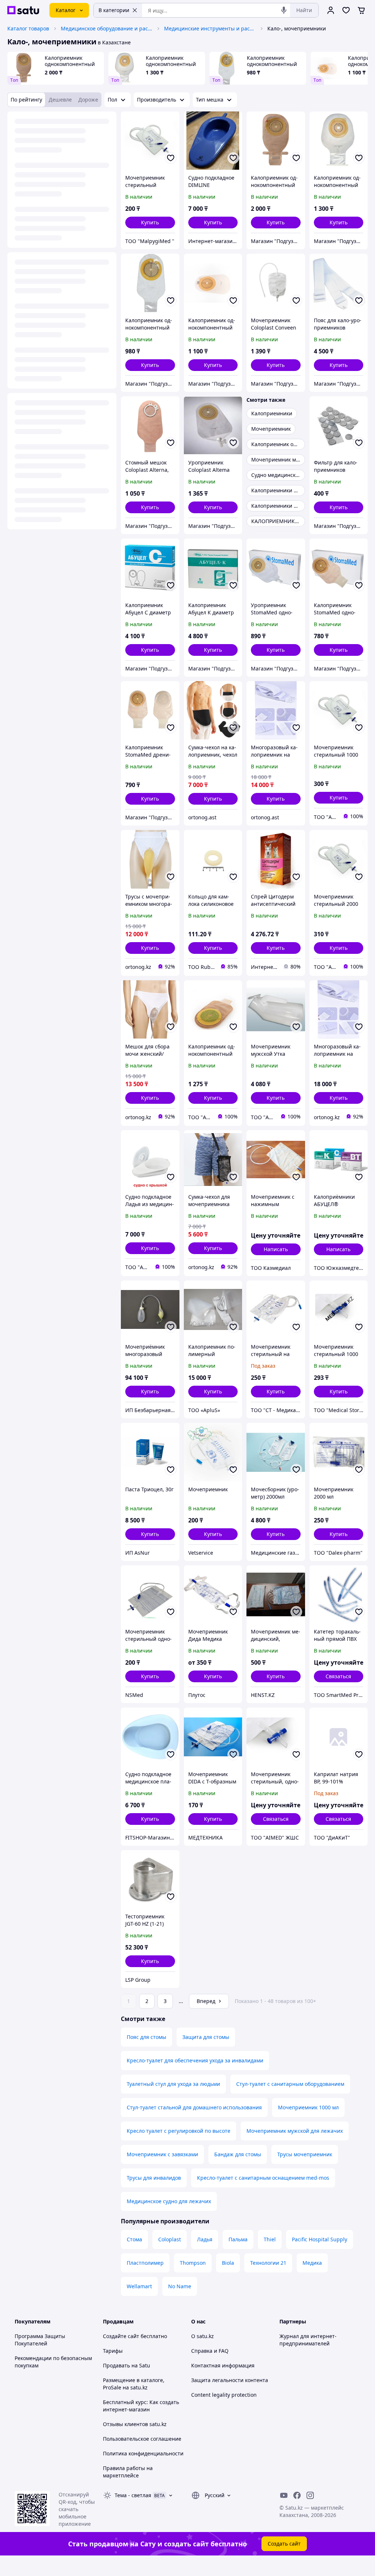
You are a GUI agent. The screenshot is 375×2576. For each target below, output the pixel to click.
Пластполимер (145, 2263)
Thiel (270, 2239)
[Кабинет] (331, 10)
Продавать (116, 2365)
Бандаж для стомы (238, 2154)
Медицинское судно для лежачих (169, 2201)
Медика (312, 2263)
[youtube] (284, 2495)
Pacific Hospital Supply (320, 2239)
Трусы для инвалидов (154, 2178)
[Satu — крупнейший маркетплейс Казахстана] (23, 10)
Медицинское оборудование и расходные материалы (107, 28)
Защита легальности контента (230, 2380)
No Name (180, 2286)
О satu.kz (203, 2336)
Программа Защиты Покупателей (40, 2340)
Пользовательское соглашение (142, 2439)
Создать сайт (284, 2544)
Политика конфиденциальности (143, 2453)
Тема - (133, 2495)
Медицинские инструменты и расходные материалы (210, 28)
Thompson (193, 2263)
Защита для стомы (206, 2037)
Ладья (205, 2239)
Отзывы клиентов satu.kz (135, 2424)
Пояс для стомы (146, 2037)
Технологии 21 (268, 2263)
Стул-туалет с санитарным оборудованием (290, 2084)
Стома (134, 2239)
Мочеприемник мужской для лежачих (295, 2131)
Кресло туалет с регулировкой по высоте (179, 2131)
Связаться (338, 1676)
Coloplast (170, 2239)
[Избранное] (346, 10)
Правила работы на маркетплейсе (128, 2472)
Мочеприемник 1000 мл (308, 2107)
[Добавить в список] (171, 158)
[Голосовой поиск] (284, 10)
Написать (276, 1249)
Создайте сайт (121, 2336)
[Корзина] (361, 10)
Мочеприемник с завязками (162, 2154)
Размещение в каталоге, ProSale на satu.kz (134, 2384)
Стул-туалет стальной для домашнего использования (194, 2107)
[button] (150, 223)
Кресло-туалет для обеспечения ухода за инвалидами (195, 2060)
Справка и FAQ (210, 2351)
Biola (228, 2263)
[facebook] (297, 2495)
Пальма (238, 2239)
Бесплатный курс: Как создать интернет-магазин (141, 2406)
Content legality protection (224, 2395)
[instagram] (310, 2495)
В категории (114, 10)
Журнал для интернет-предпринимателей (308, 2340)
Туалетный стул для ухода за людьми (173, 2084)
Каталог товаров (28, 28)
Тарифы (113, 2351)
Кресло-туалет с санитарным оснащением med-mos (263, 2178)
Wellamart (139, 2286)
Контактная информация (223, 2365)
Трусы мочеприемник (305, 2154)
